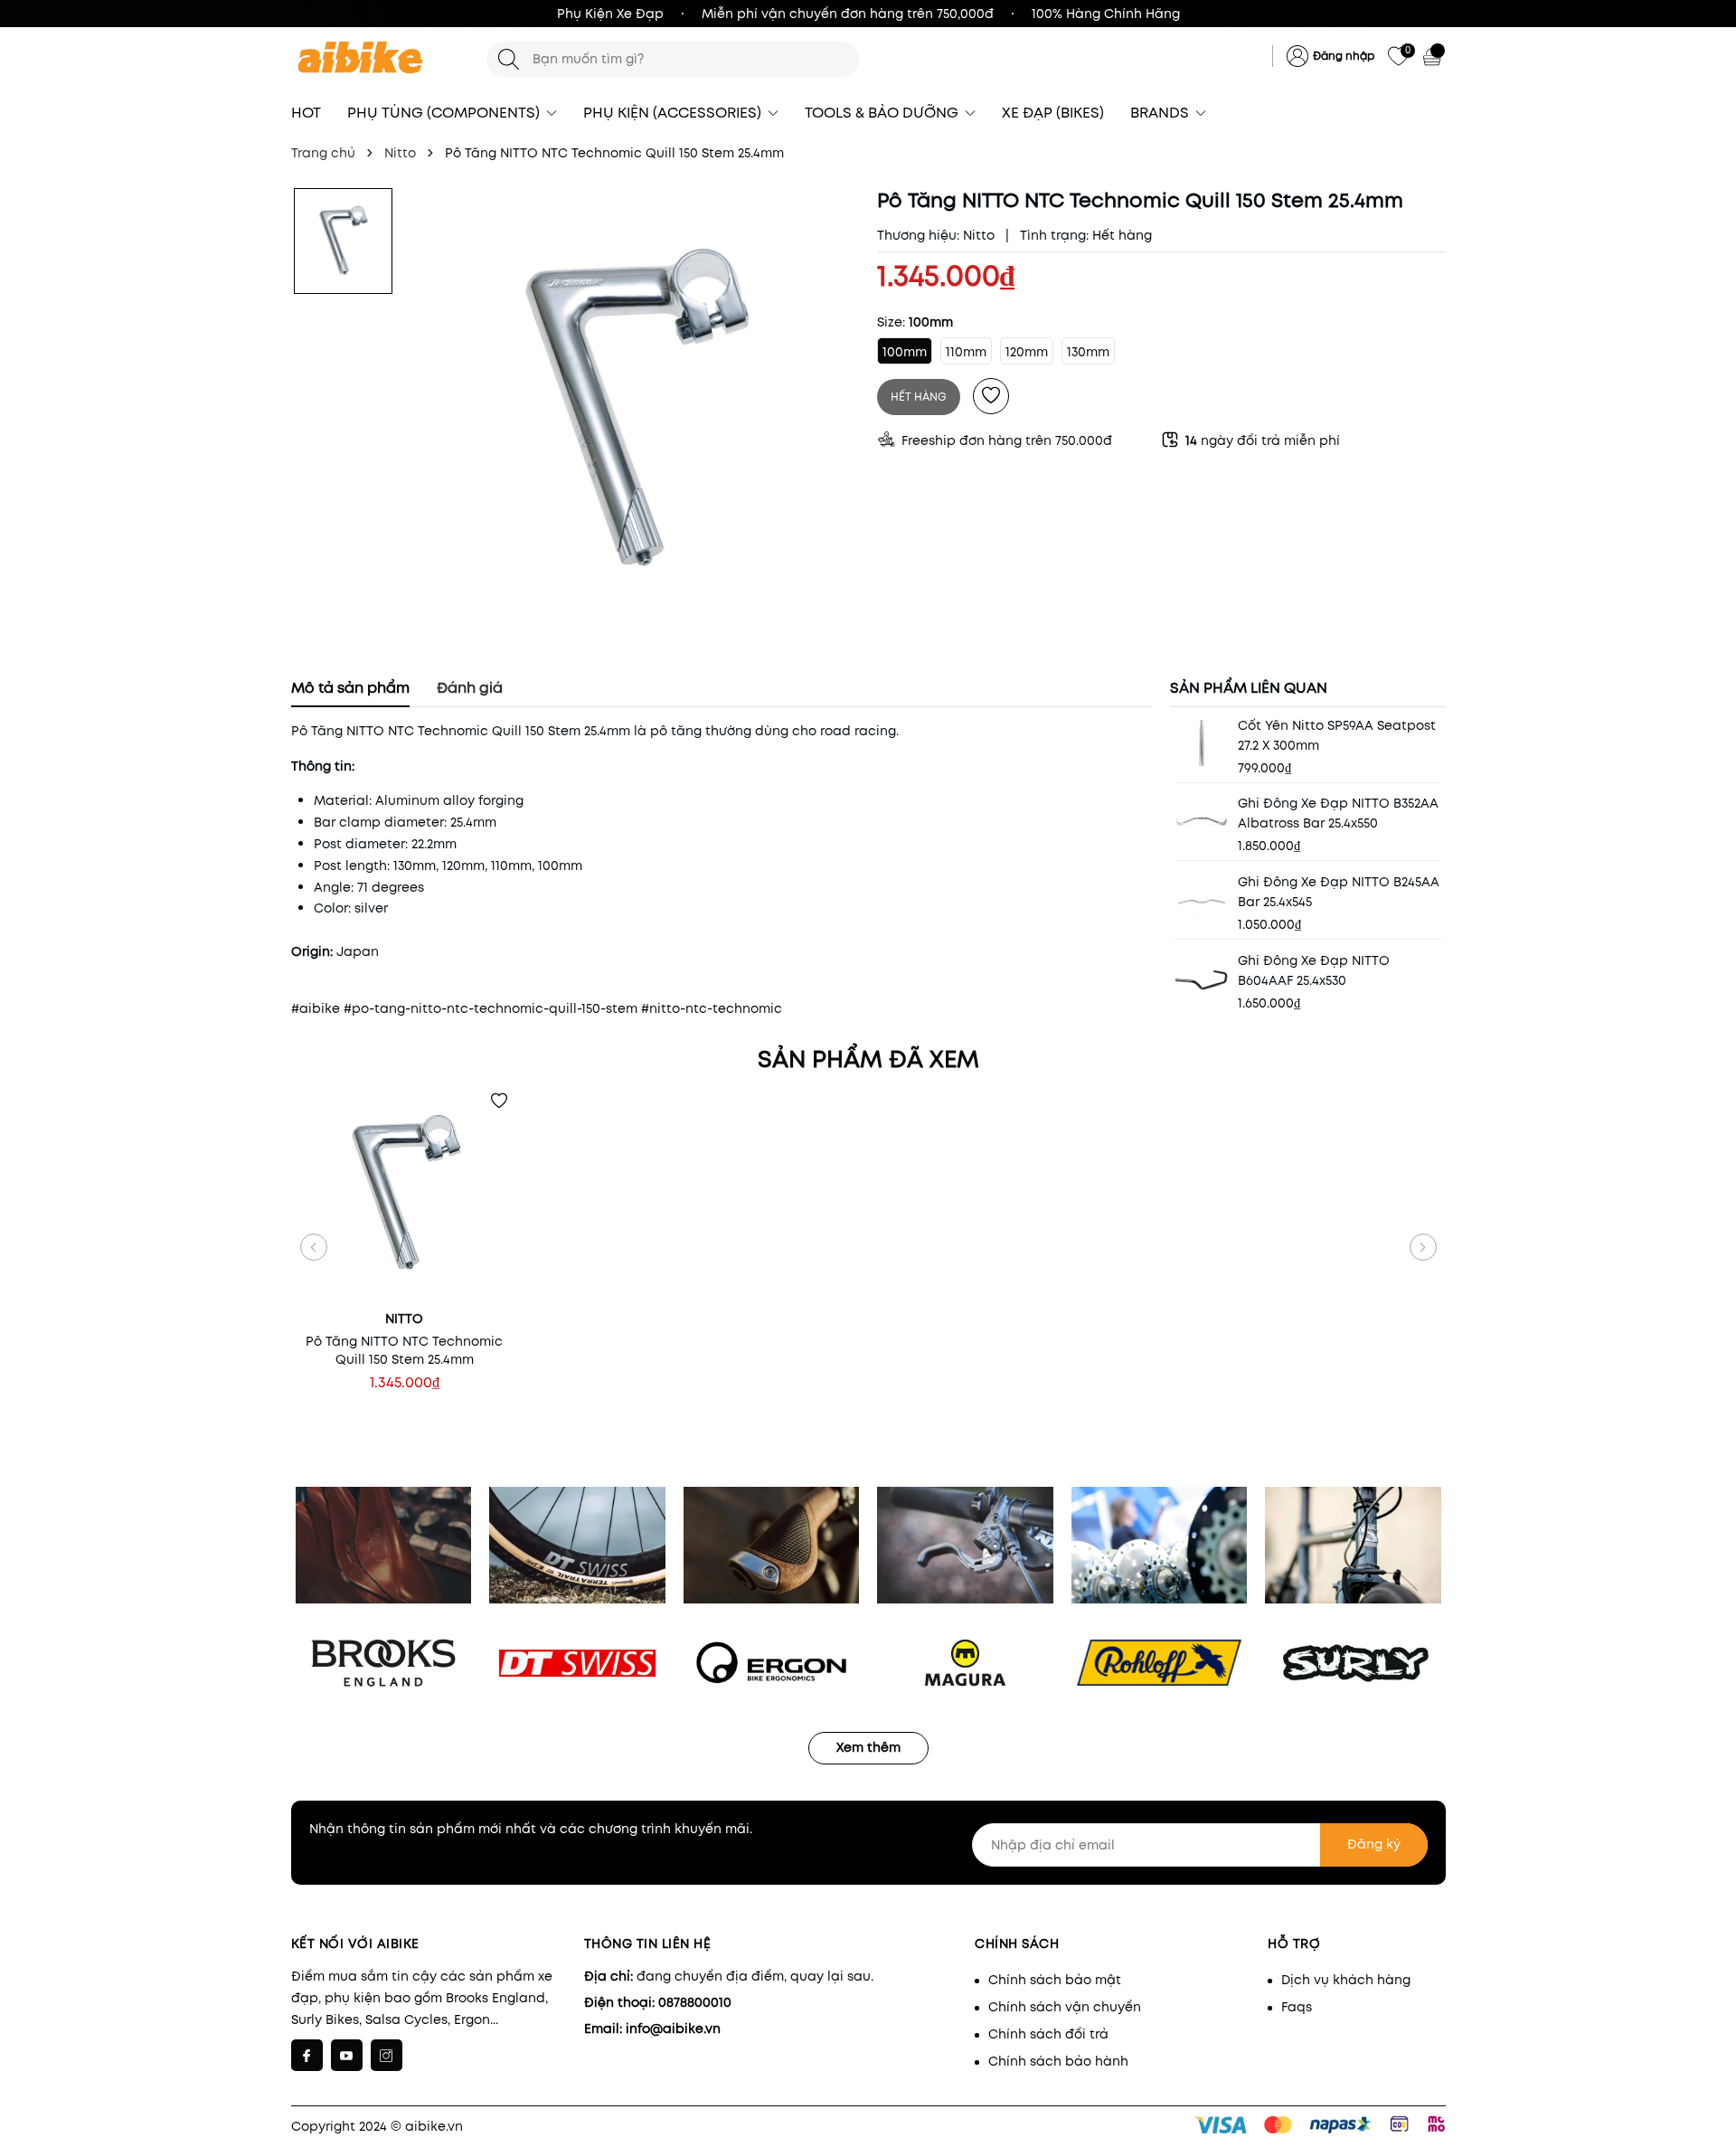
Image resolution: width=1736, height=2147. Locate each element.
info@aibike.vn (673, 2029)
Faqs (1297, 2007)
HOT (306, 113)
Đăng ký (1374, 1844)
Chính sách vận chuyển (1065, 2007)
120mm (1027, 352)
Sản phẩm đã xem (868, 1059)
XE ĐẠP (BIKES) (1053, 113)
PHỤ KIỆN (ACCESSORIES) (674, 113)
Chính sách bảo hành (1058, 2061)
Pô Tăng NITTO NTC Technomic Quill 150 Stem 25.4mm (404, 1350)
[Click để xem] (634, 414)
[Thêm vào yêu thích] (991, 396)
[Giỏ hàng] (1434, 56)
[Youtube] (347, 2055)
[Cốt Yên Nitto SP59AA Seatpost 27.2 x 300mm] (1202, 742)
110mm (966, 352)
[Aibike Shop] (380, 59)
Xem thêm (868, 1747)
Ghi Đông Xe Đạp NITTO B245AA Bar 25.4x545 (1339, 892)
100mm (905, 352)
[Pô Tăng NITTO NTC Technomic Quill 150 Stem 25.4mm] (405, 1195)
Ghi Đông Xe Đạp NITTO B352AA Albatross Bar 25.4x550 (1338, 813)
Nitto (979, 235)
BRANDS (1161, 113)
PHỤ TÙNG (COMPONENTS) (445, 113)
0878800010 (695, 2002)
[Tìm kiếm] (509, 59)
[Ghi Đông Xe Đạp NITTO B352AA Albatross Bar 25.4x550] (1202, 820)
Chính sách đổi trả (1048, 2034)
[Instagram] (387, 2055)
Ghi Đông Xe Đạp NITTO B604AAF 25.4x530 (1314, 970)
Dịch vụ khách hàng (1346, 1980)
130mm (1088, 352)
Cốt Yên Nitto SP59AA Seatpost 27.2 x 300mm (1337, 735)
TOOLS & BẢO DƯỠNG (883, 113)
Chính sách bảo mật (1055, 1980)
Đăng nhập (1344, 56)
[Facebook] (307, 2055)
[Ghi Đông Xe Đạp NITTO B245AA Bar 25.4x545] (1202, 899)
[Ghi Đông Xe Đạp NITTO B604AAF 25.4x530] (1202, 978)
